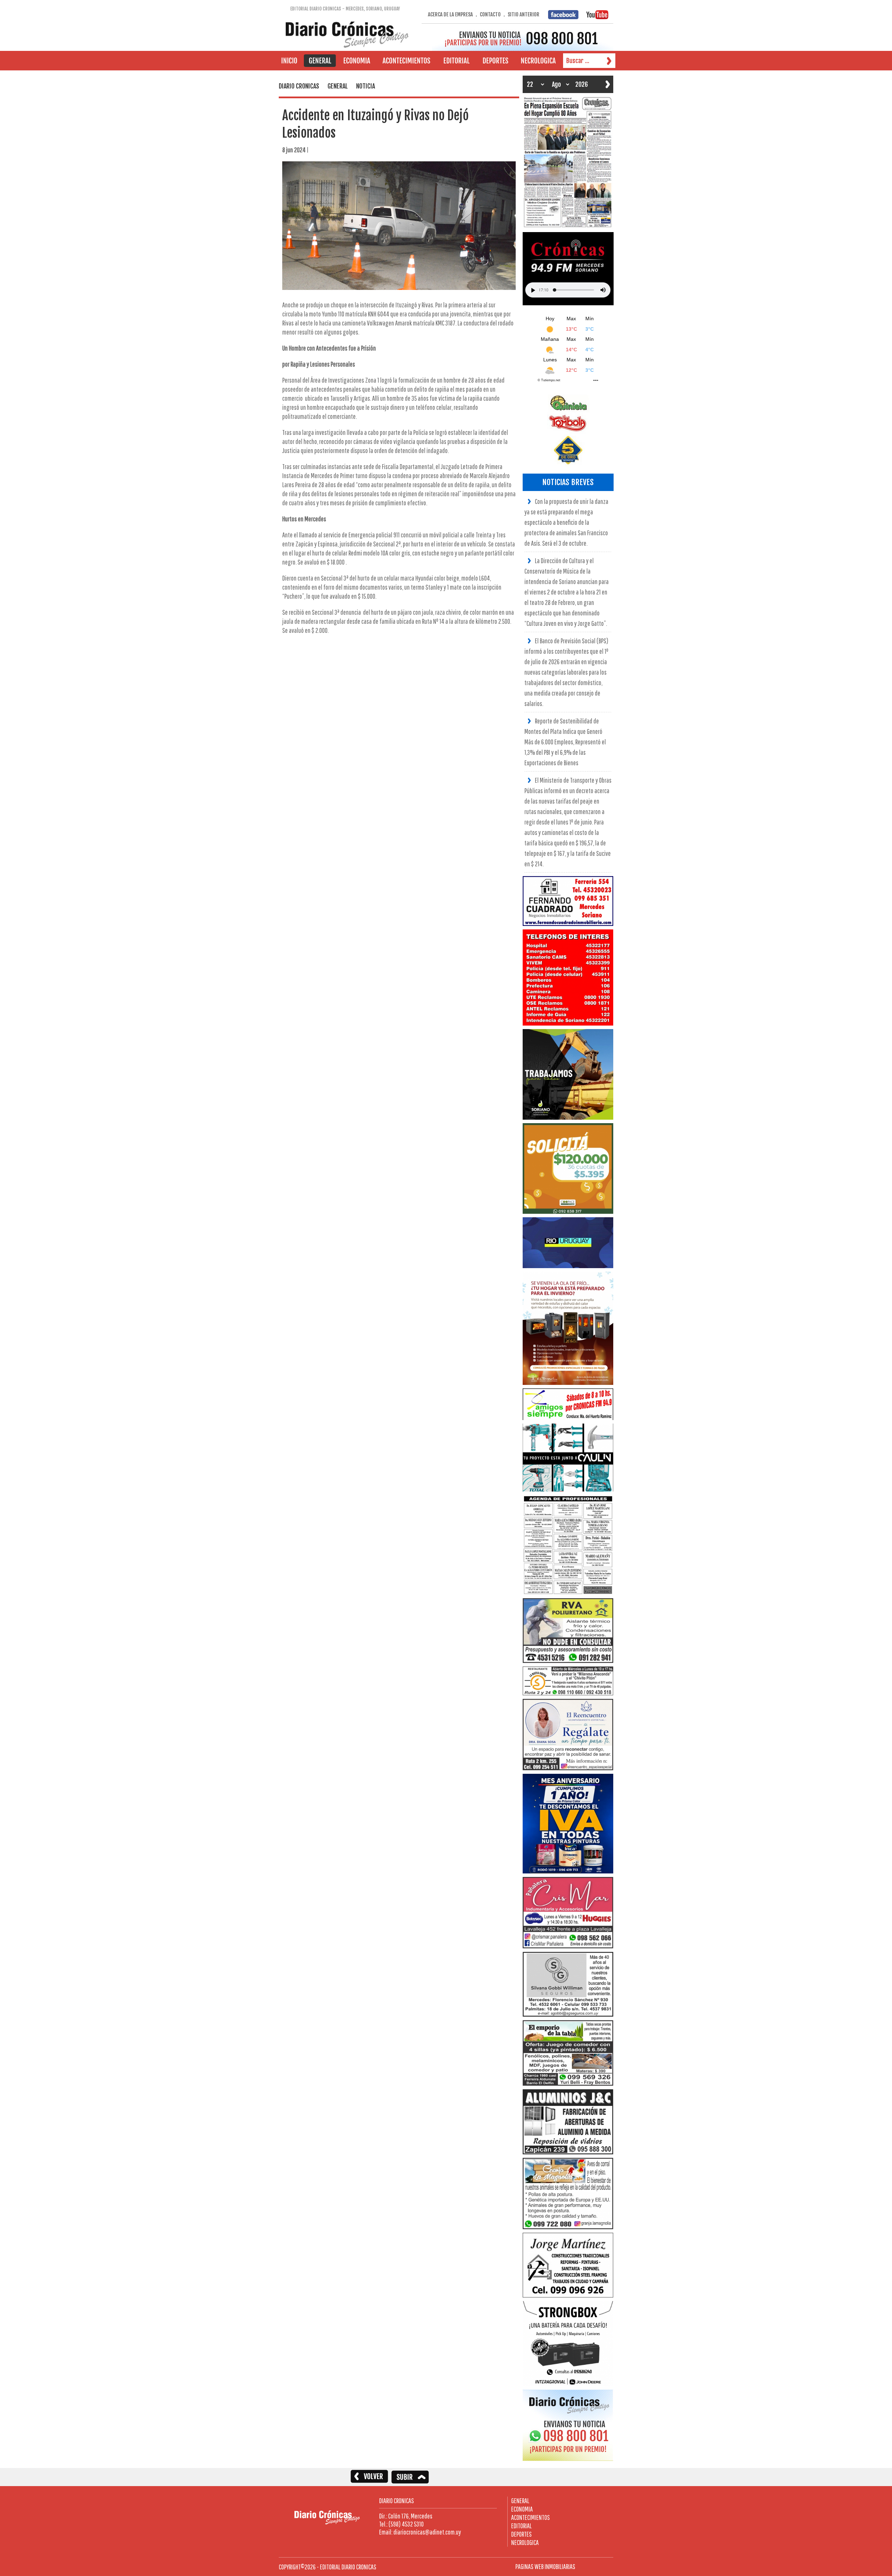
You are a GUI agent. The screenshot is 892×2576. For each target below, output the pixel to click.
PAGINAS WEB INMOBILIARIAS (545, 2566)
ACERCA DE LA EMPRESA (450, 14)
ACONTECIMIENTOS (530, 2517)
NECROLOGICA (525, 2542)
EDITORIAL (521, 2526)
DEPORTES (521, 2534)
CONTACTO (490, 14)
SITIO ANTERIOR (524, 14)
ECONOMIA (522, 2509)
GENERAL (520, 2501)
